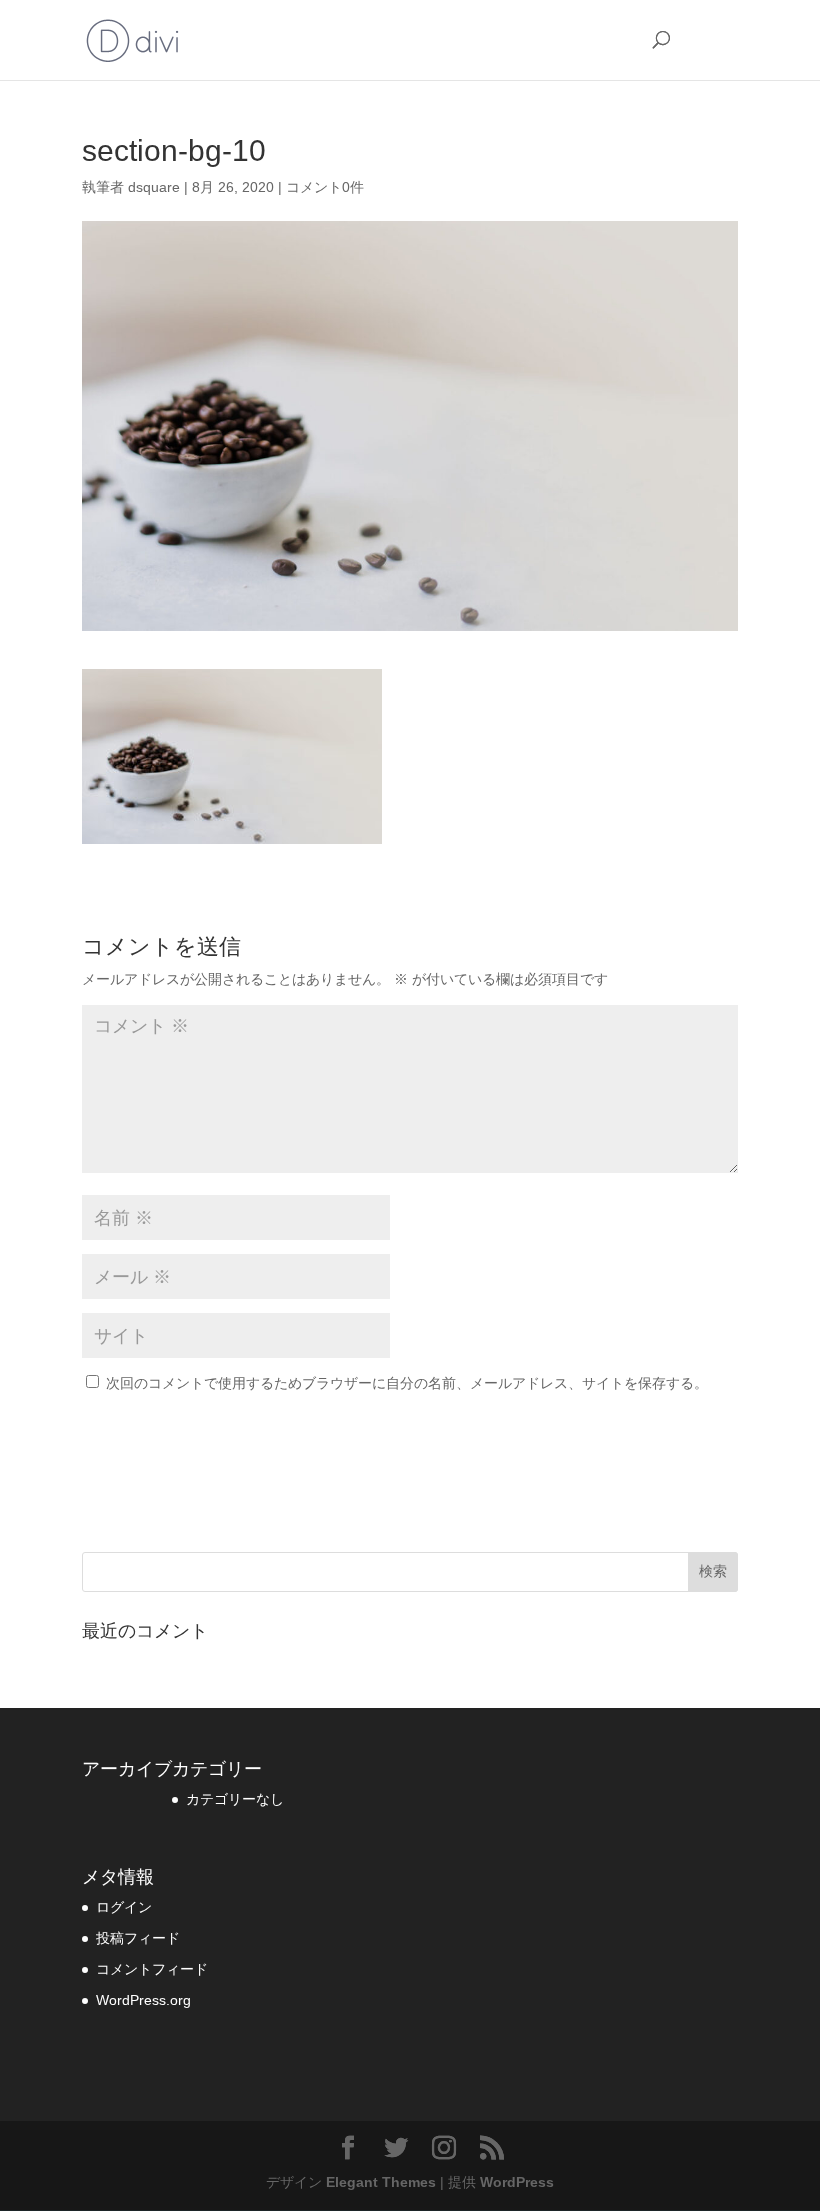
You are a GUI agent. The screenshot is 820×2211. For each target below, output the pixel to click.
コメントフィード (152, 1969)
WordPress (517, 2182)
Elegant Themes (381, 2182)
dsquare (154, 187)
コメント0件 (325, 187)
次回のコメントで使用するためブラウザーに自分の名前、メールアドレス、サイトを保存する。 (407, 1383)
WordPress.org (143, 2000)
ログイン (124, 1907)
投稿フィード (138, 1938)
